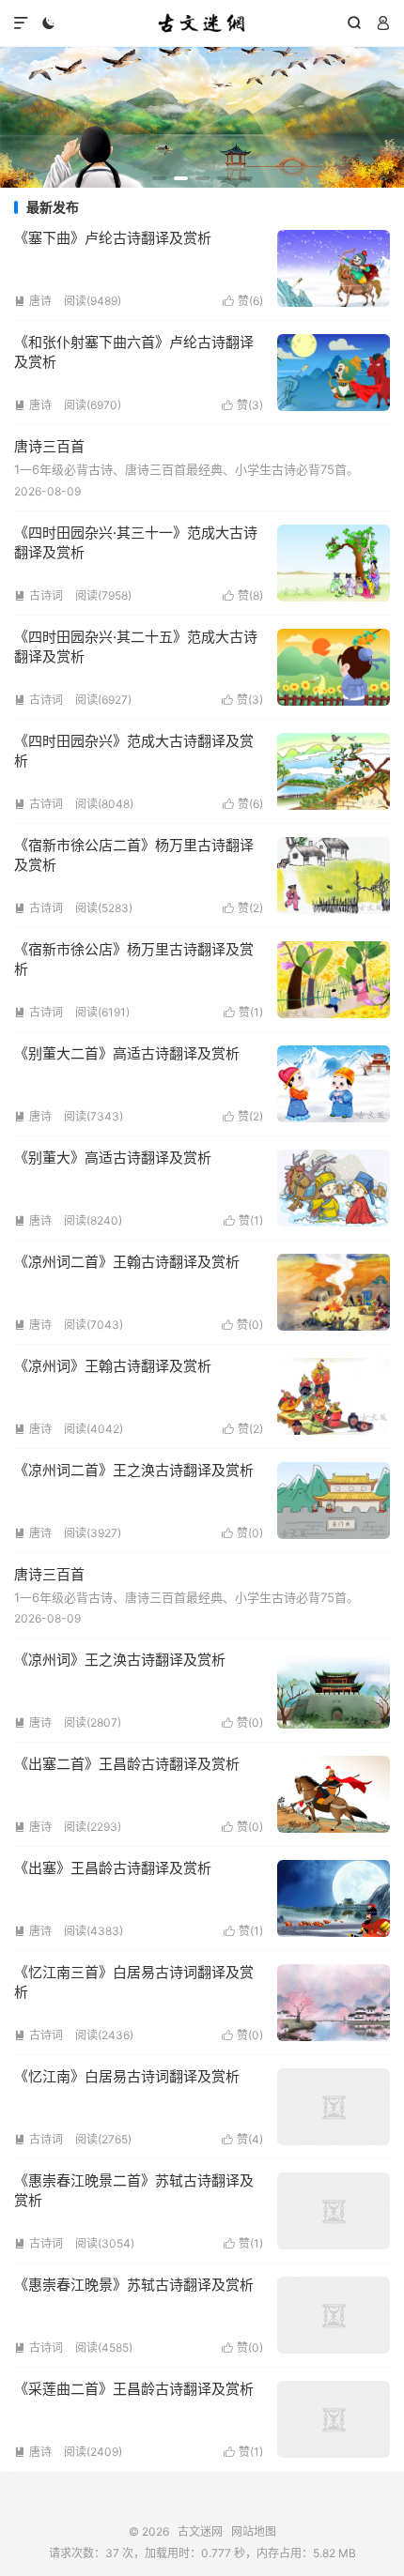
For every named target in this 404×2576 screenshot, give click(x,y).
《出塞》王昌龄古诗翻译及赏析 (113, 1868)
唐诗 (33, 301)
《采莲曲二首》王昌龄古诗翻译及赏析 (134, 2389)
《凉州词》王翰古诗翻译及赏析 (113, 1366)
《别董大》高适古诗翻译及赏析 (113, 1158)
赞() (243, 301)
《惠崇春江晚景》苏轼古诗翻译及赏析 (134, 2285)
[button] (159, 178)
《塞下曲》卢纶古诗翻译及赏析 (113, 238)
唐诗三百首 (49, 446)
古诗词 (39, 595)
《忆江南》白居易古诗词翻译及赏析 (127, 2076)
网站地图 (254, 2531)
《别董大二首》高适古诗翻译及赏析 (127, 1053)
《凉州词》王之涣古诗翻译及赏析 (120, 1660)
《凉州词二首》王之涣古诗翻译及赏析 (134, 1470)
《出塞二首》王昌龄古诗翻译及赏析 (127, 1764)
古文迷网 (202, 23)
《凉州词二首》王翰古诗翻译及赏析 (127, 1262)
